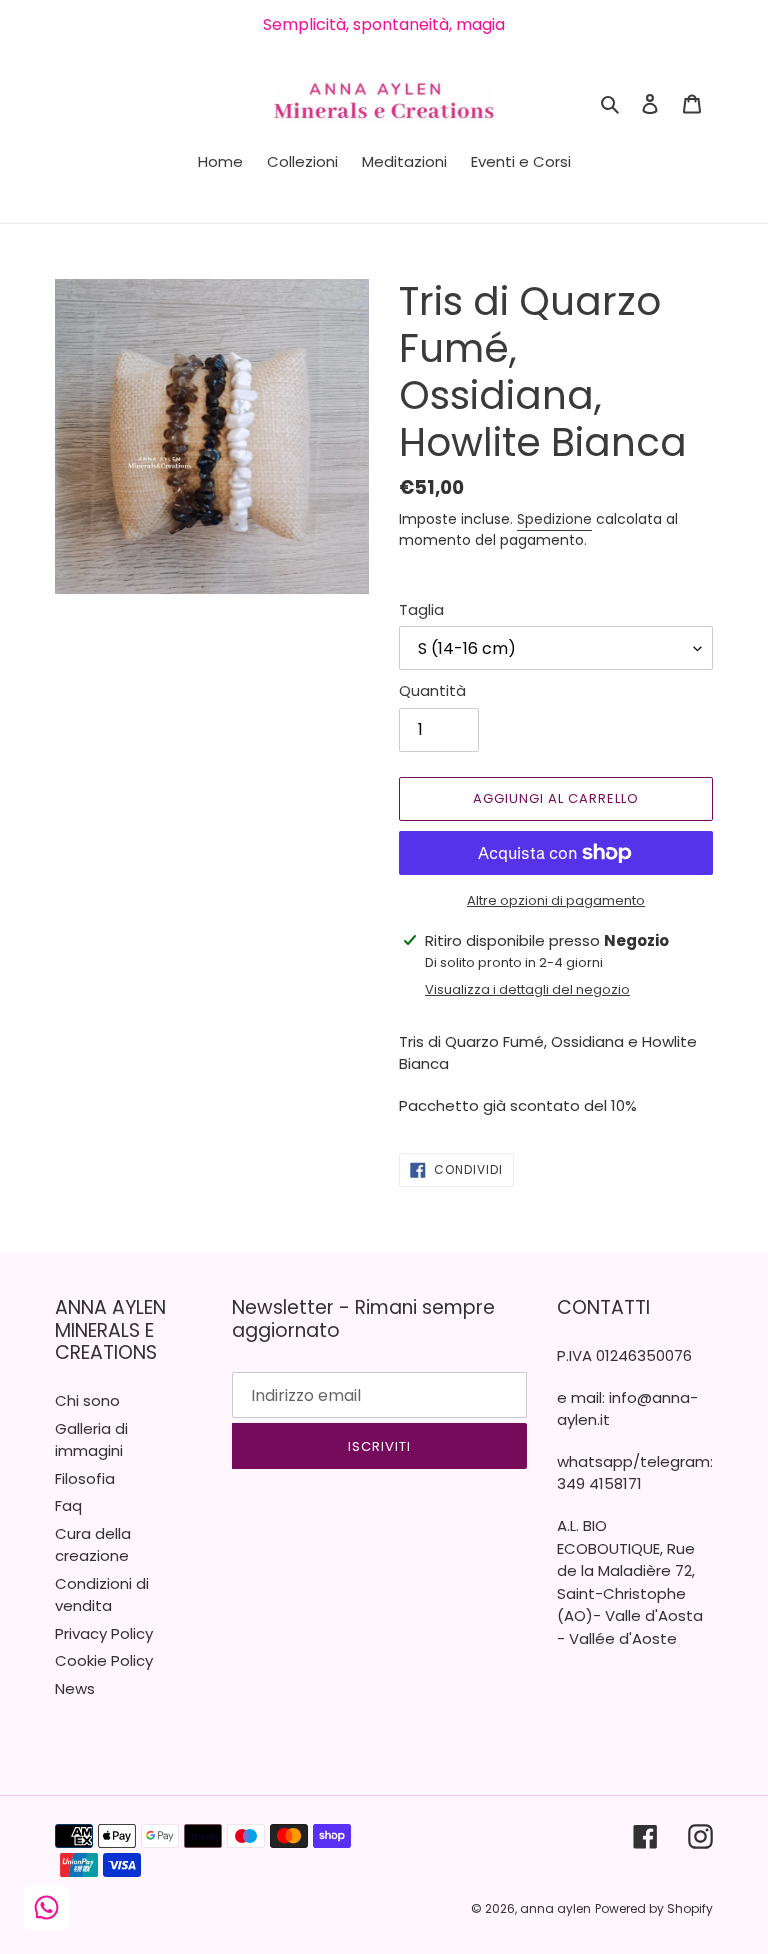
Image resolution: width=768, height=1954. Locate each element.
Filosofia (85, 1478)
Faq (68, 1505)
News (75, 1688)
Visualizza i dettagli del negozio (527, 989)
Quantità (432, 690)
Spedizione (554, 519)
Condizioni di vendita (102, 1595)
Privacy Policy (104, 1633)
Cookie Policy (104, 1660)
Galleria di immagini (91, 1440)
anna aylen (555, 1908)
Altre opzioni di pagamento (556, 900)
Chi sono (87, 1400)
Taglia (421, 609)
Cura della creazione (93, 1545)
